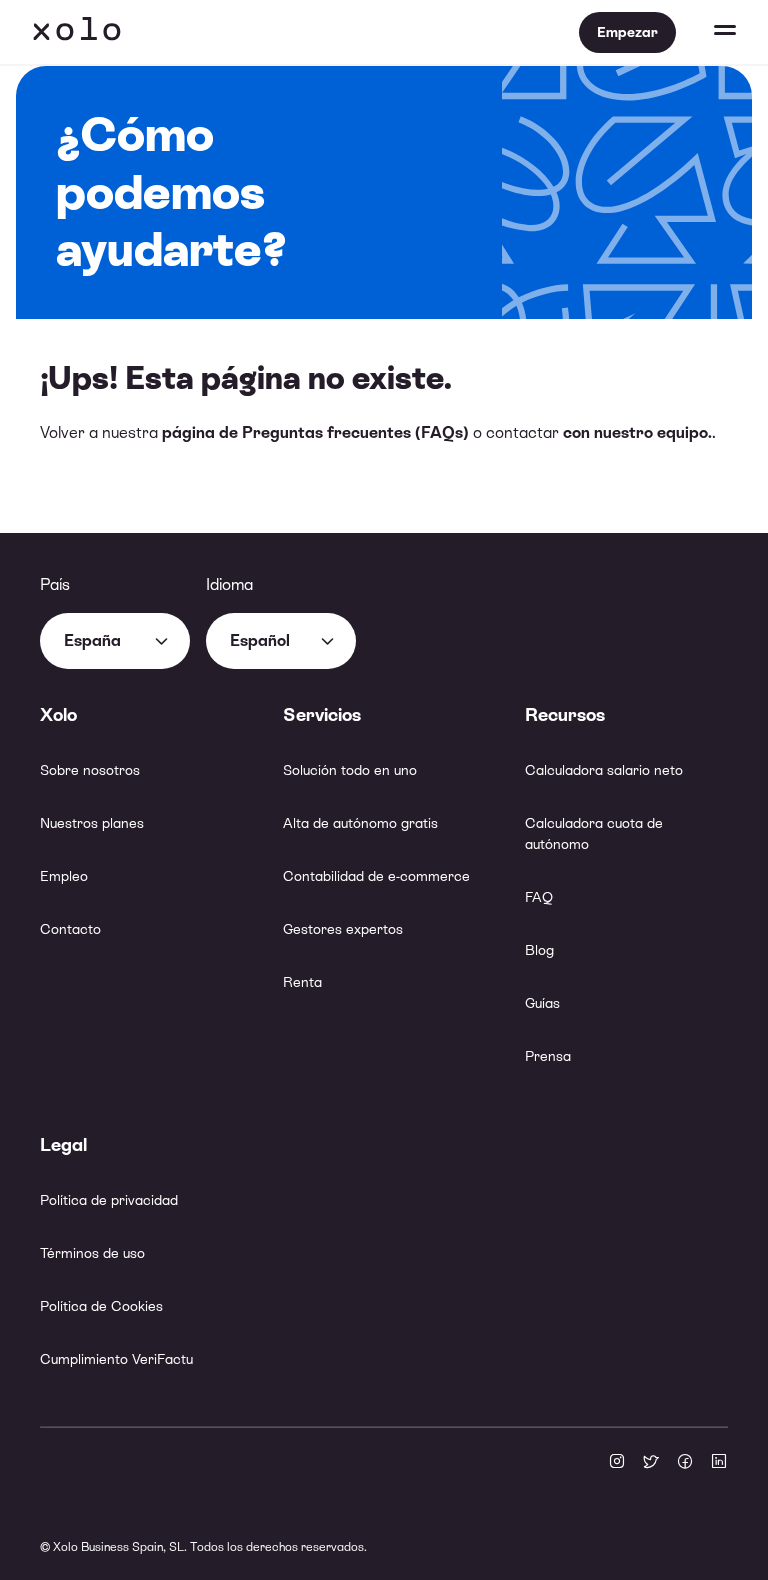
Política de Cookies (101, 1306)
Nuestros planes (92, 823)
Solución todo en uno (350, 770)
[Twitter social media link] (651, 1463)
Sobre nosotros (90, 770)
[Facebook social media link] (685, 1463)
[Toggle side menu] (706, 32)
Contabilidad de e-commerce (376, 876)
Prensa (548, 1056)
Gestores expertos (343, 929)
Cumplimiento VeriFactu (116, 1359)
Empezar (627, 32)
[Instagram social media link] (617, 1463)
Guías (542, 1003)
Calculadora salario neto (604, 770)
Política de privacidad (109, 1200)
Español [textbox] (260, 640)
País (55, 584)
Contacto (70, 929)
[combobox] (115, 641)
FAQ (539, 897)
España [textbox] (92, 640)
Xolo (77, 32)
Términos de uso (92, 1253)
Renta (302, 982)
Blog (539, 950)
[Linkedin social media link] (719, 1463)
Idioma (229, 584)
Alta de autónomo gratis (360, 823)
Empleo (64, 876)
